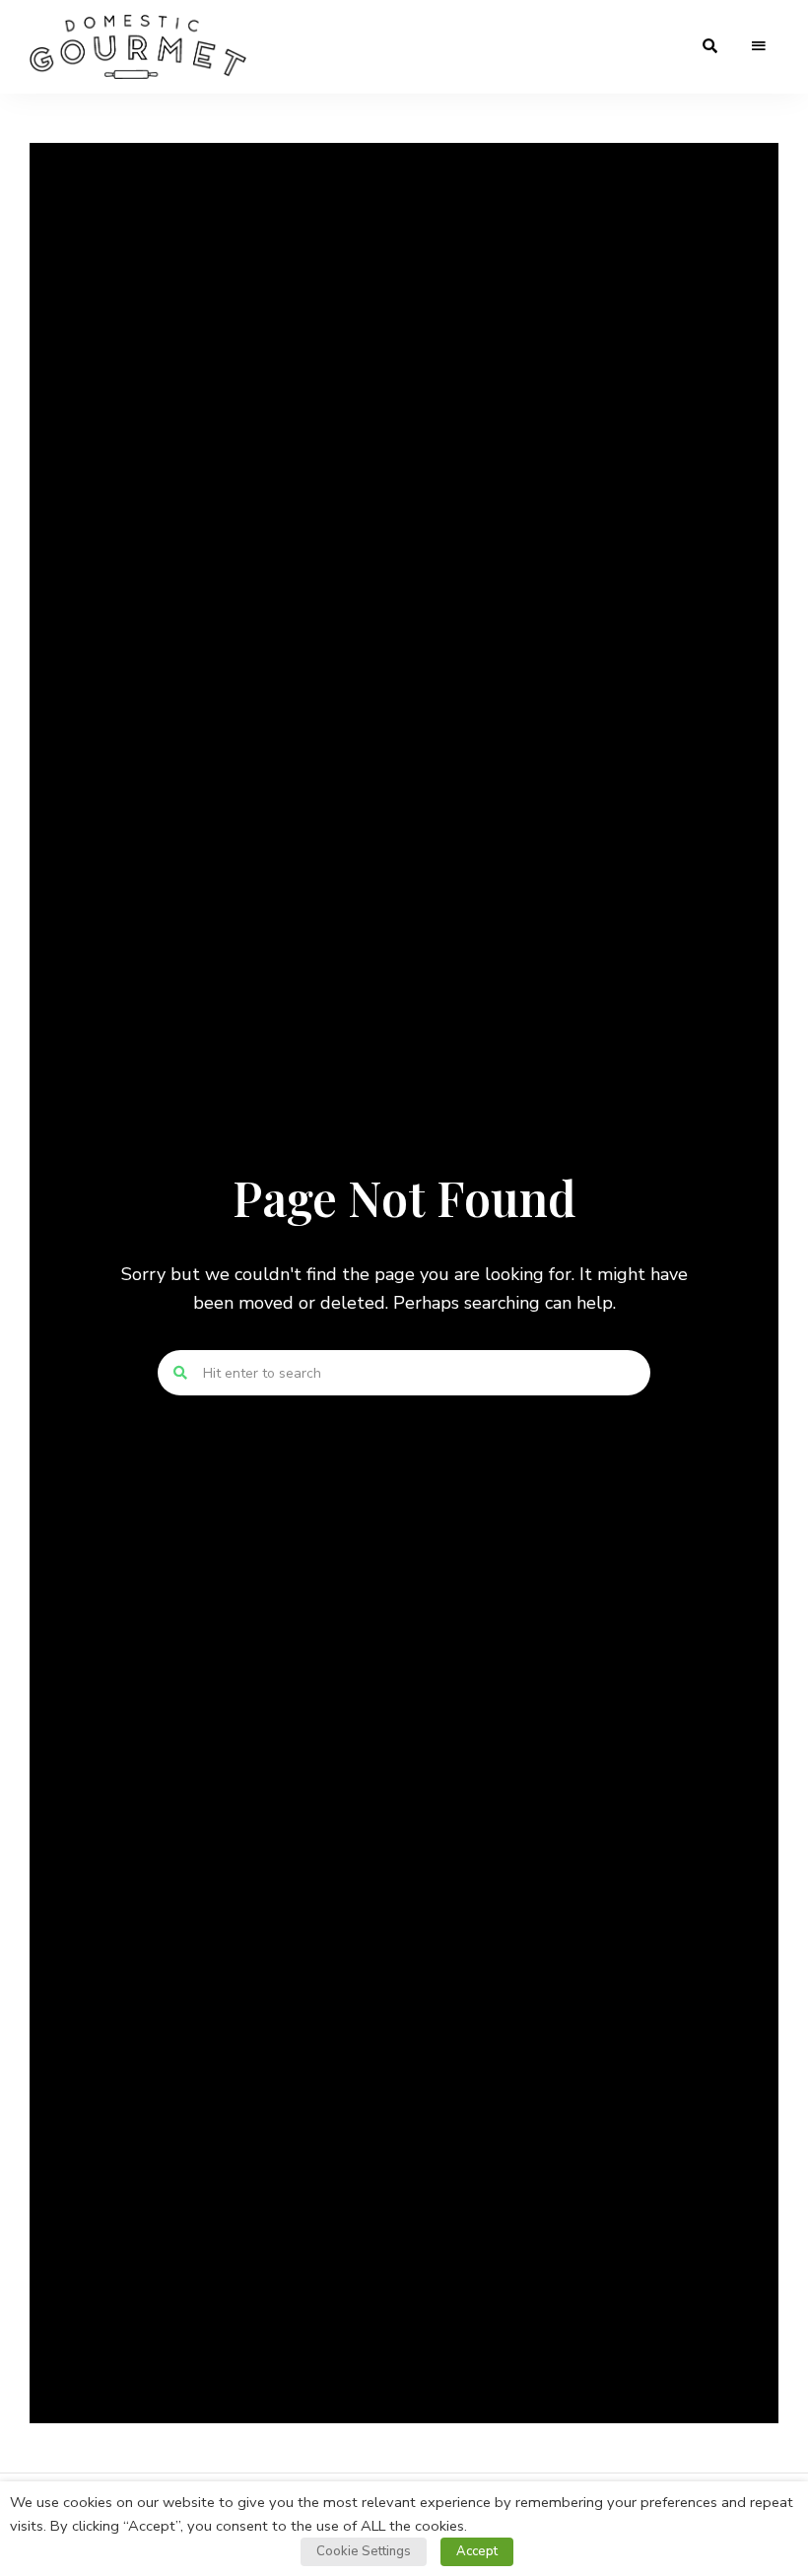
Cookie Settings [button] (364, 2551)
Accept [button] (477, 2551)
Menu (759, 46)
